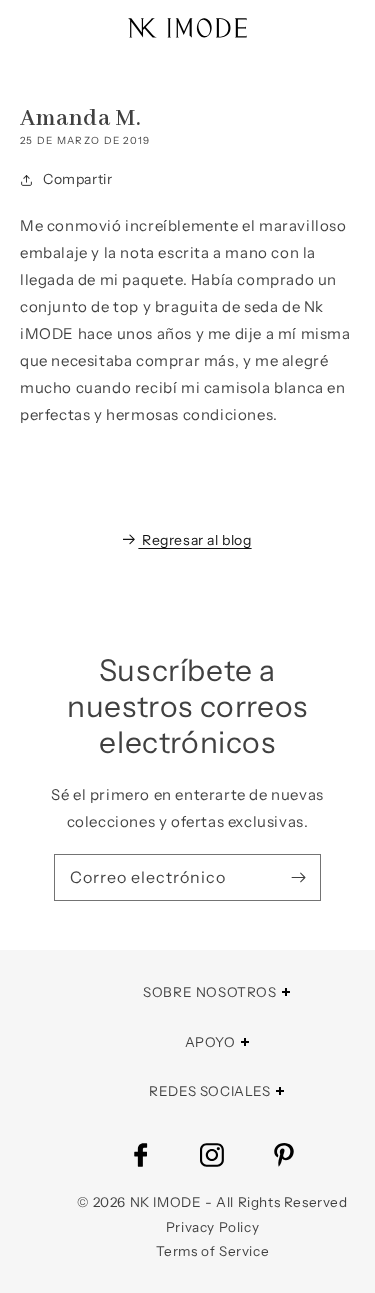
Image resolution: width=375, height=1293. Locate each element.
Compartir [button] (77, 179)
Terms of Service (213, 1251)
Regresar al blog (196, 540)
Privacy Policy (212, 1227)
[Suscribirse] (298, 877)
